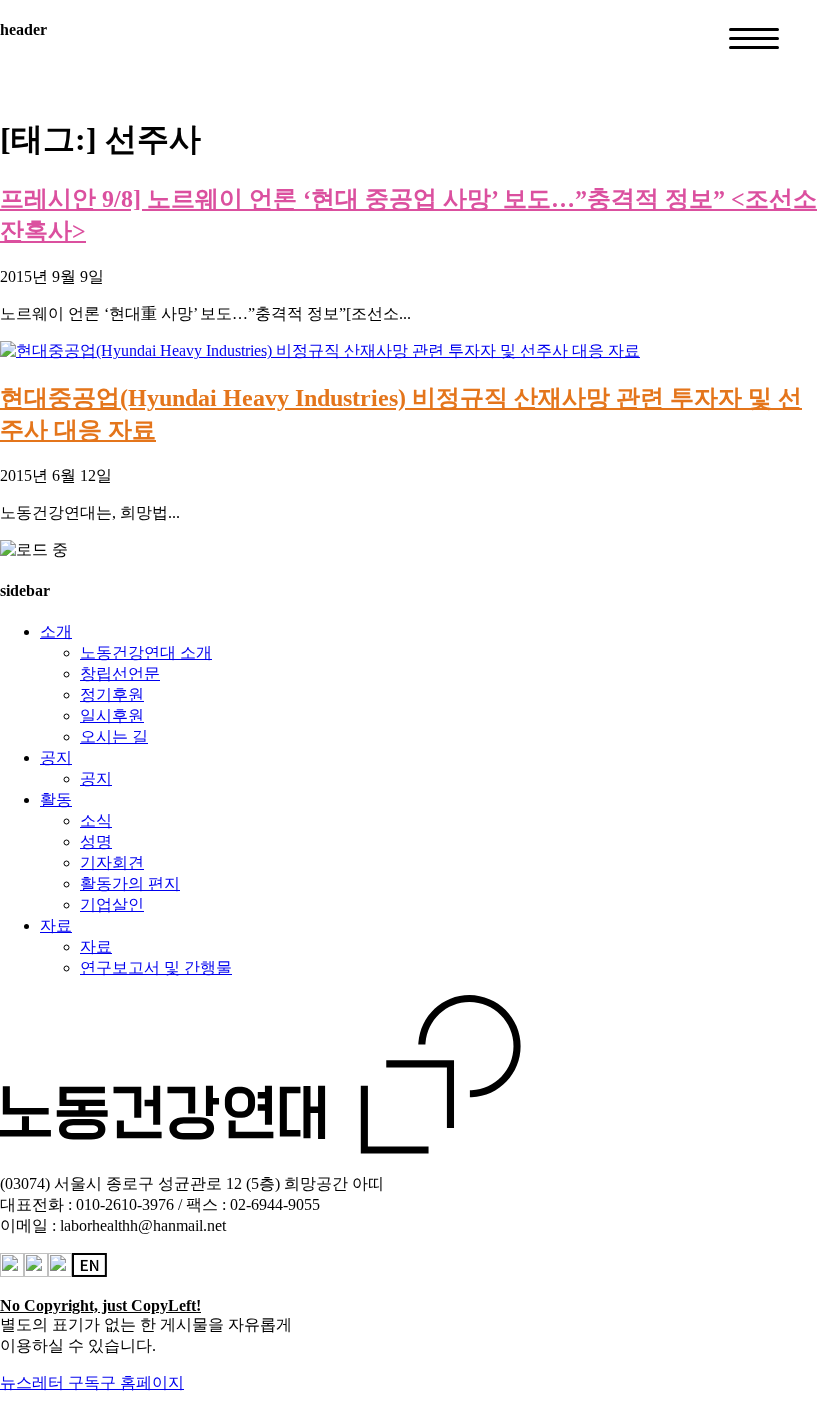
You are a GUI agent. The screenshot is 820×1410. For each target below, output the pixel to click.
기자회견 (112, 862)
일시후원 (112, 715)
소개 (56, 631)
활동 (56, 799)
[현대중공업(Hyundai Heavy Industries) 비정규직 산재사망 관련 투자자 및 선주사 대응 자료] (320, 350)
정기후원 (112, 694)
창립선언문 (120, 673)
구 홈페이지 (142, 1382)
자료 (56, 925)
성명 (96, 841)
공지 (56, 757)
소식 (96, 820)
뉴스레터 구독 (50, 1382)
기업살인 (112, 904)
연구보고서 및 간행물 (156, 967)
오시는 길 (114, 736)
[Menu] (754, 38)
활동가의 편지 (130, 883)
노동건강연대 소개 (146, 652)
